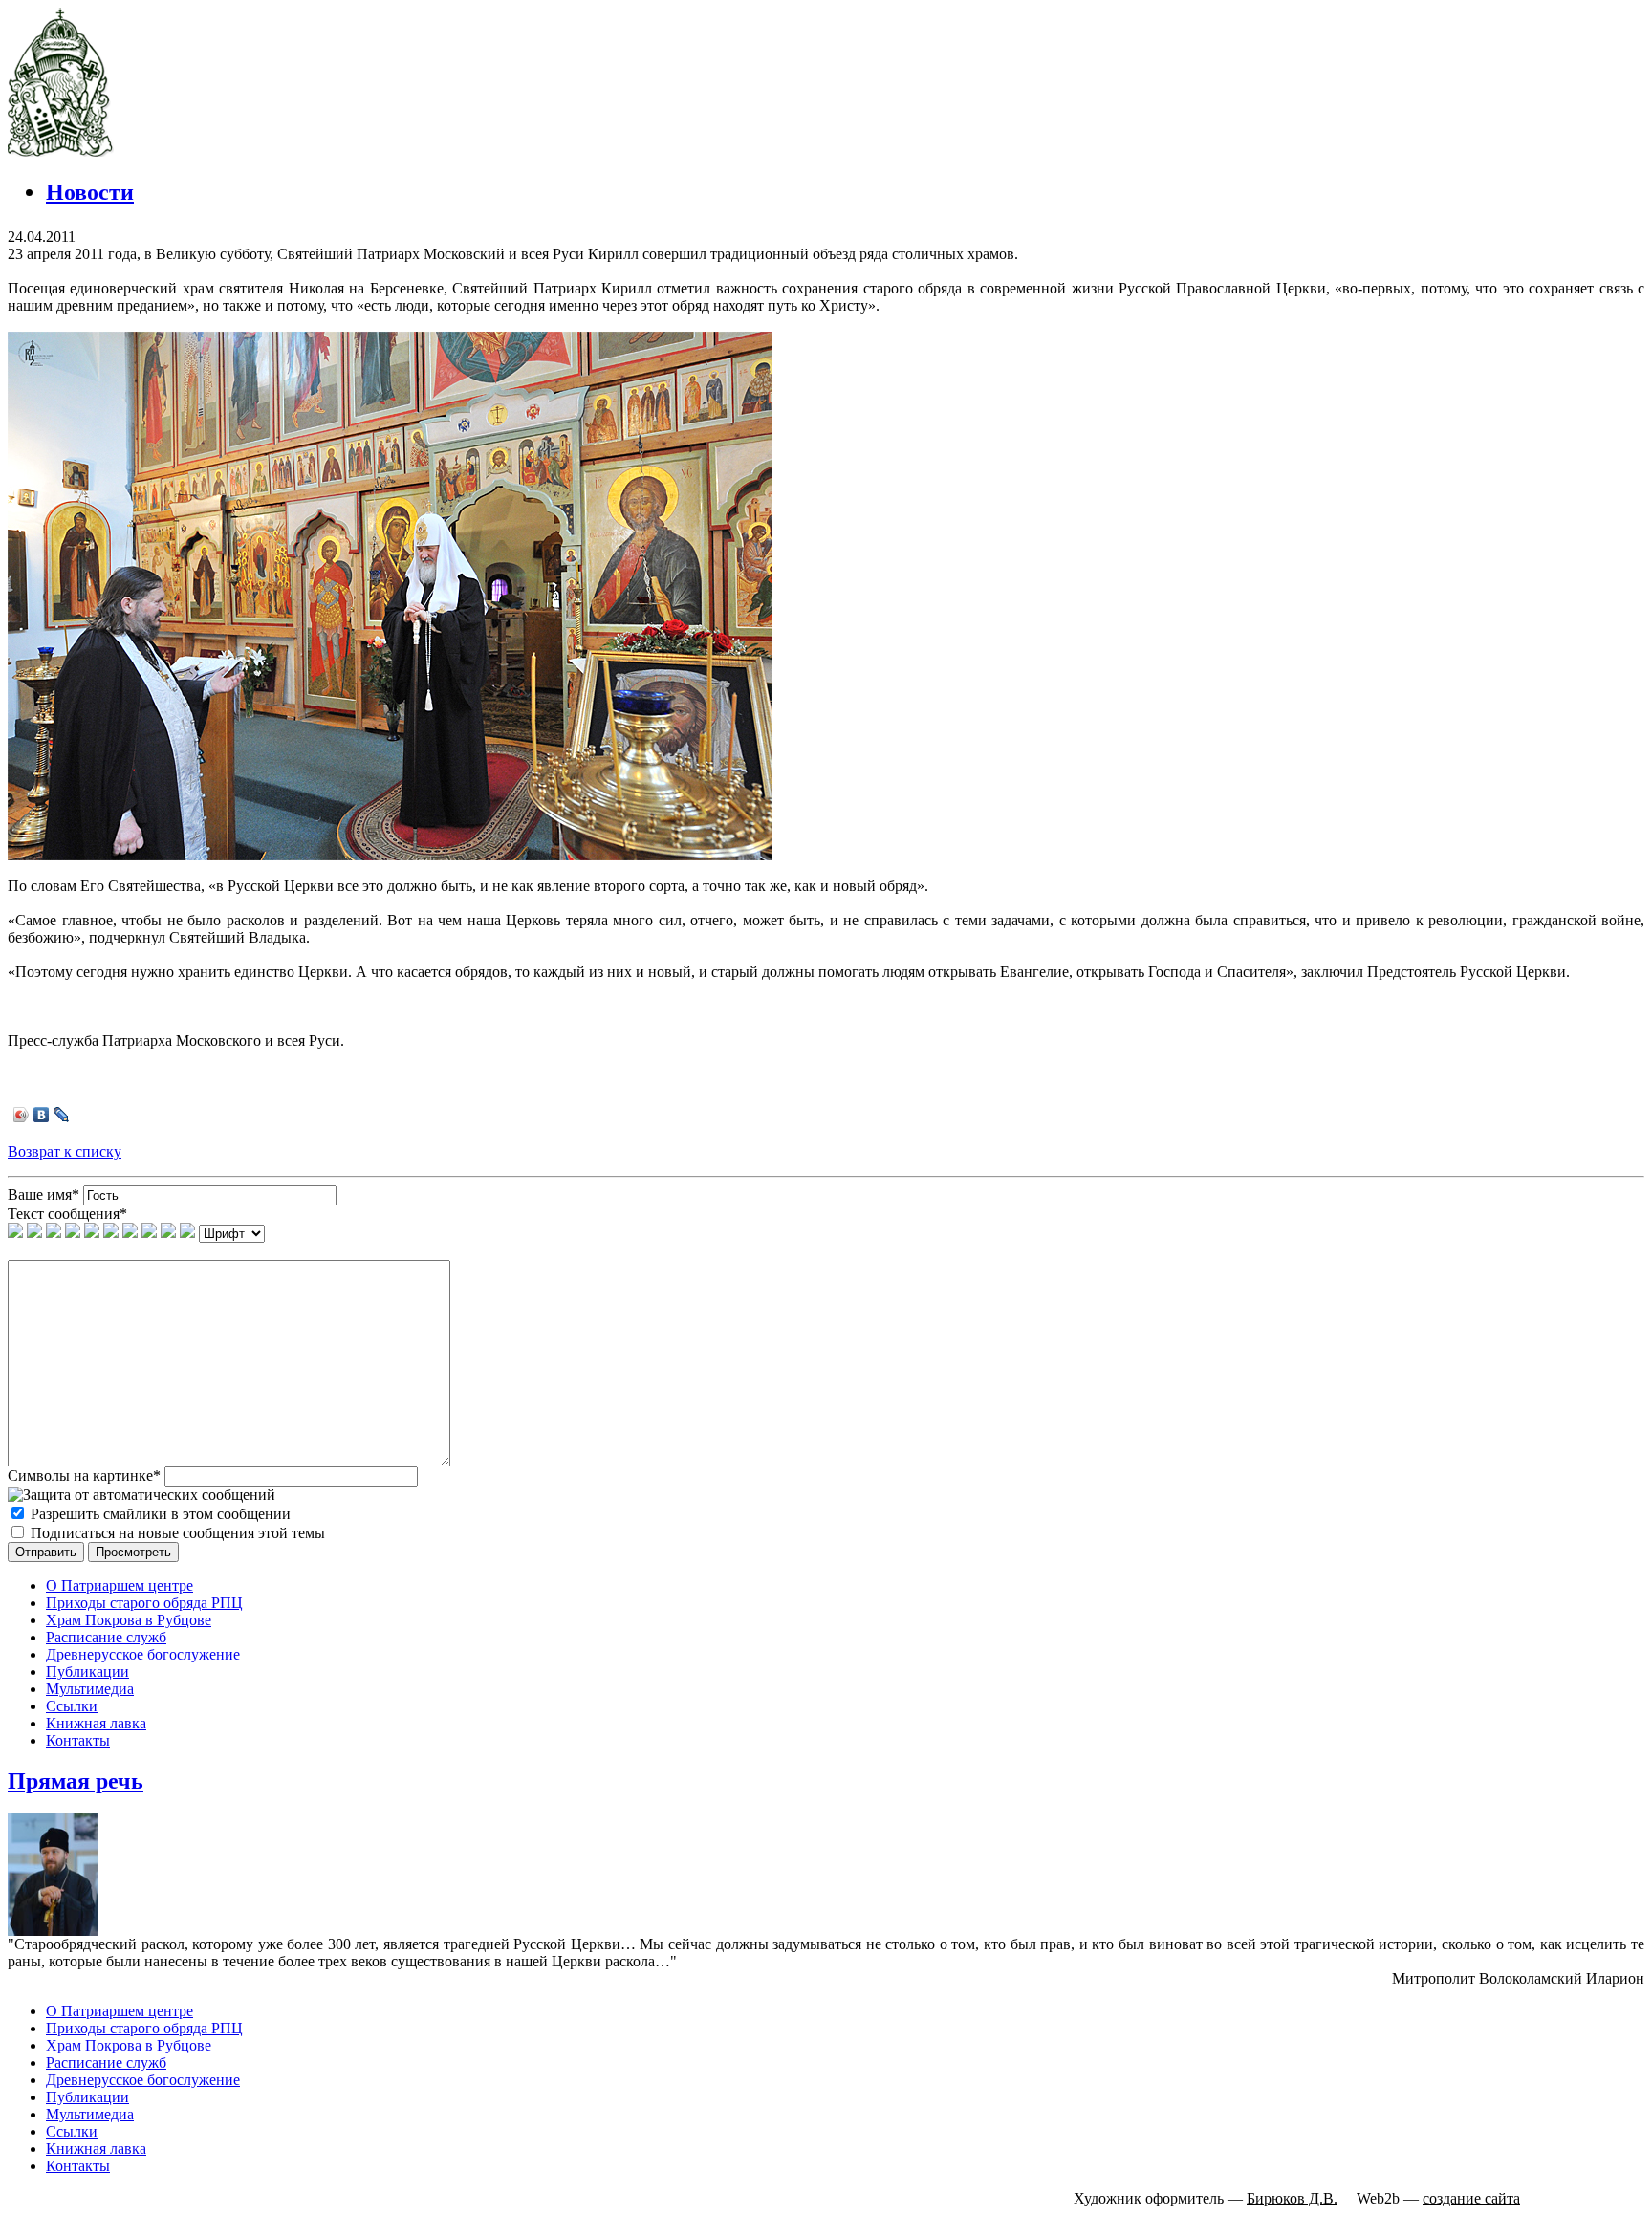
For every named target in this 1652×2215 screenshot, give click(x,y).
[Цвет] (168, 1233)
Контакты (78, 1740)
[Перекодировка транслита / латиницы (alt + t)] (187, 1233)
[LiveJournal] (62, 1115)
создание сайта (1471, 2198)
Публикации (87, 1672)
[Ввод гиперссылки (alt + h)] (130, 1233)
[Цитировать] (92, 1233)
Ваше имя (43, 1194)
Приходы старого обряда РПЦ (144, 1603)
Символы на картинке (84, 1476)
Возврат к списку (65, 1151)
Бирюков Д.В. (1292, 2198)
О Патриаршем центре (120, 1585)
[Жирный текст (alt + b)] (15, 1233)
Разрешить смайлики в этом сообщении (161, 1514)
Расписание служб (106, 1637)
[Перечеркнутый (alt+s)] (73, 1233)
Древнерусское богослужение (143, 1654)
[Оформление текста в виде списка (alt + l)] (149, 1233)
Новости (90, 192)
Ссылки (72, 1706)
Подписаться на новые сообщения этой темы (178, 1533)
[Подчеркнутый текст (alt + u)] (54, 1233)
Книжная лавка (96, 1723)
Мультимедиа (90, 1689)
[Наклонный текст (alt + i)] (34, 1233)
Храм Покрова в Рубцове (129, 1620)
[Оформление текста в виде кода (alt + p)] (111, 1233)
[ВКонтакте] (42, 1115)
